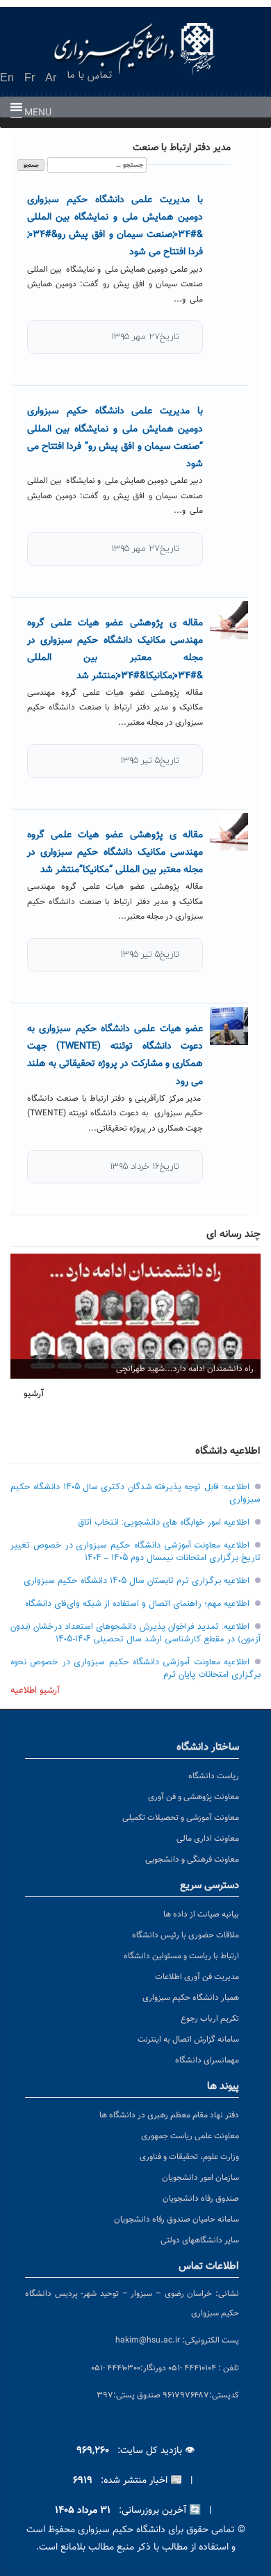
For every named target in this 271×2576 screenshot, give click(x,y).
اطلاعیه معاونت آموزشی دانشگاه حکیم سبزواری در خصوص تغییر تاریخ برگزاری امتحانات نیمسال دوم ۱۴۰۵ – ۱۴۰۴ (135, 1552)
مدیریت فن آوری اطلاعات (197, 1977)
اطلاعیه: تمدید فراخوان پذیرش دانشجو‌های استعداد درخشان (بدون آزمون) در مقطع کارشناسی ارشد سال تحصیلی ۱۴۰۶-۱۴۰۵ (135, 1633)
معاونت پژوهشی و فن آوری (194, 1797)
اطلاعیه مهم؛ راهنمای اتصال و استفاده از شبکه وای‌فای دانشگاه (137, 1604)
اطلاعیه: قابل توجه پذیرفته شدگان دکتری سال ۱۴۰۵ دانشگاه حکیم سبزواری (135, 1493)
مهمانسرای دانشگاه (207, 2060)
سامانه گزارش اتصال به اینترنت (188, 2040)
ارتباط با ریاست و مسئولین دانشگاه (181, 1956)
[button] (38, 113)
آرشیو (34, 1394)
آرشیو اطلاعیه (35, 1691)
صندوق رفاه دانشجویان (201, 2199)
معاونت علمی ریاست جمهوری (190, 2136)
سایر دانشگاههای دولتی (200, 2240)
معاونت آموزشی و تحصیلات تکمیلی (181, 1818)
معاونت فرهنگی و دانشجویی (192, 1860)
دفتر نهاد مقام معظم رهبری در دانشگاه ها (169, 2115)
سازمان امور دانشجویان (200, 2178)
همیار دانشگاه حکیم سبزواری (191, 1998)
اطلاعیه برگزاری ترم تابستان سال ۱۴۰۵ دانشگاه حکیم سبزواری (137, 1581)
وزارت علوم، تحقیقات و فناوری (189, 2157)
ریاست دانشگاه (214, 1776)
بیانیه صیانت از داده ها (201, 1914)
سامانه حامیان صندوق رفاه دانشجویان (176, 2220)
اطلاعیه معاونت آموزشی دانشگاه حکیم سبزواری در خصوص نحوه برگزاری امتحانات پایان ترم (135, 1668)
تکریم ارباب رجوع (210, 2019)
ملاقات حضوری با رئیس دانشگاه (186, 1935)
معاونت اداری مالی (208, 1839)
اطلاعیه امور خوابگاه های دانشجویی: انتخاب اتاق (164, 1523)
